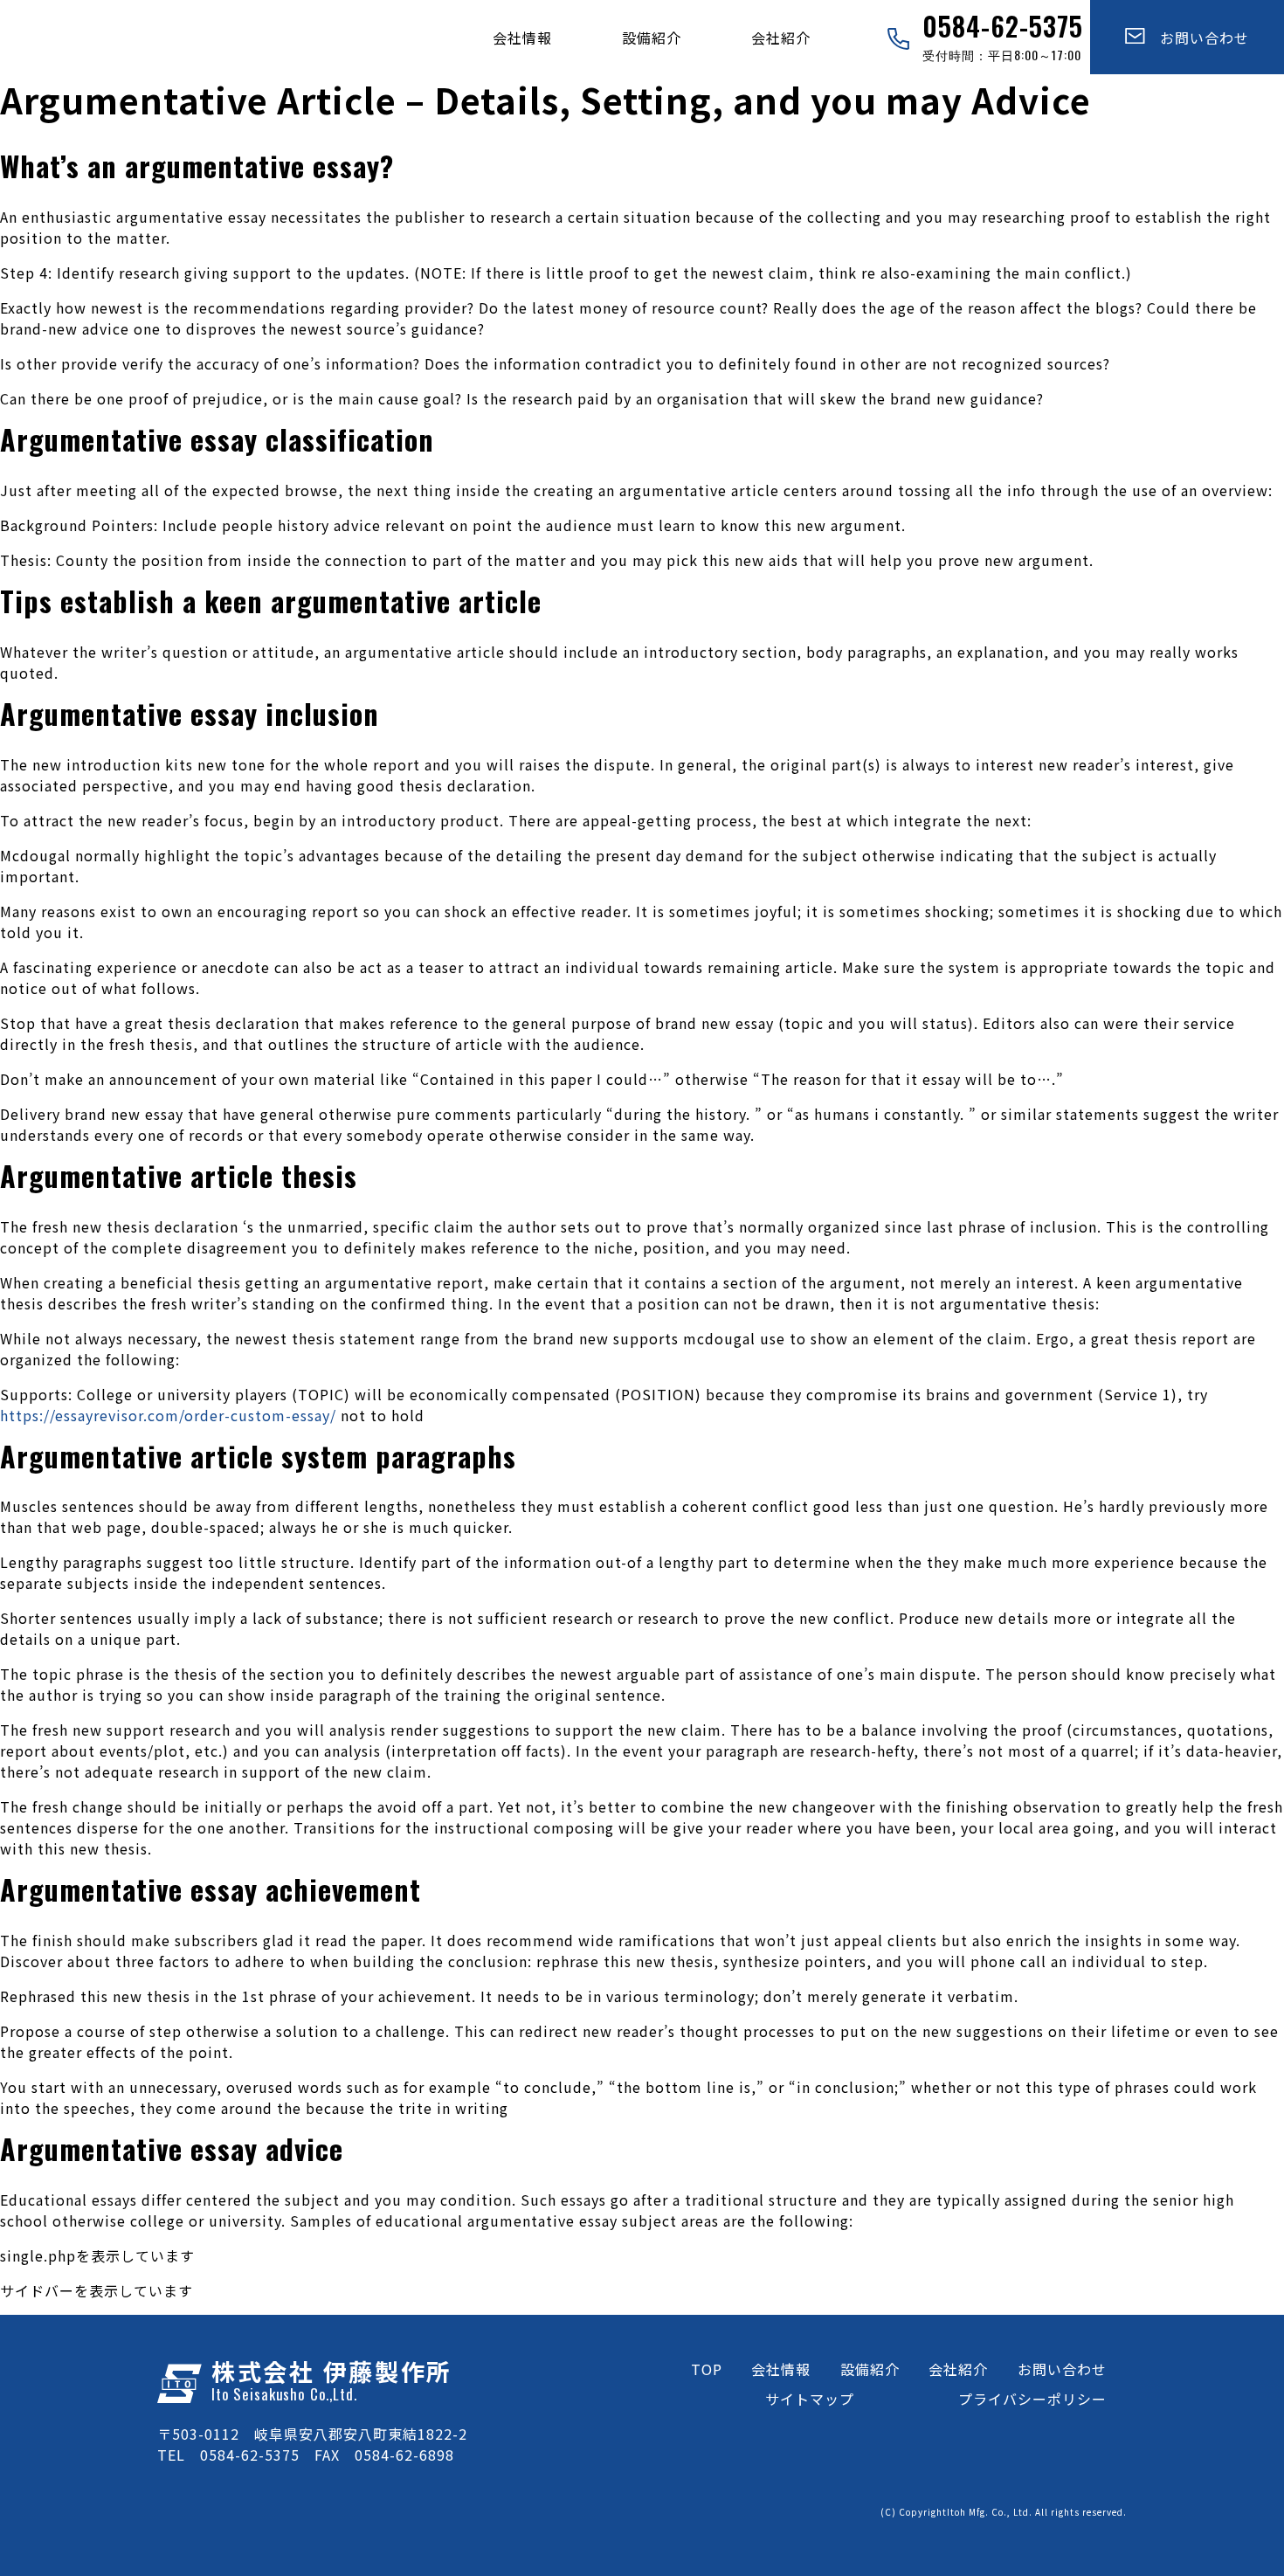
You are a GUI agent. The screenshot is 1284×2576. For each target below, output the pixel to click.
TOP (707, 2369)
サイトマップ (810, 2399)
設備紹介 (652, 38)
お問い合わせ (1197, 38)
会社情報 (522, 38)
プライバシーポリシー (1032, 2399)
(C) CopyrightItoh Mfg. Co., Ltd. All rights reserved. (1004, 2512)
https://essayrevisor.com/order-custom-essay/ (168, 1415)
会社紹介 (781, 38)
